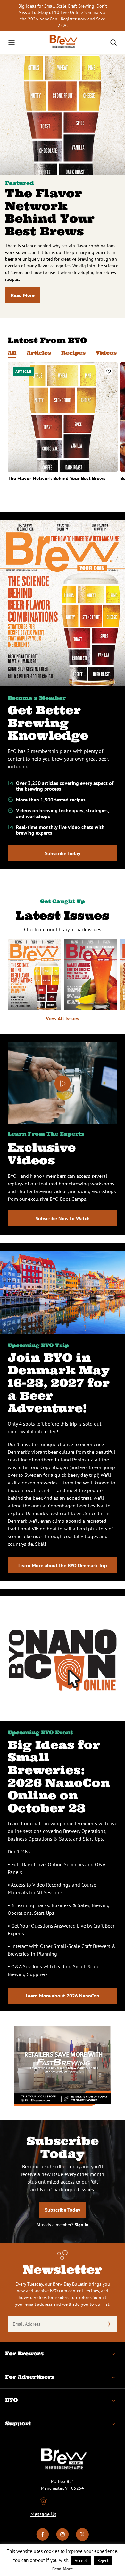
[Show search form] (113, 42)
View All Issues (63, 1018)
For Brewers (24, 2353)
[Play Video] (63, 1084)
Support (18, 2423)
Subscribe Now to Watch (63, 1218)
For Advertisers (30, 2377)
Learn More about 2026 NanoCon (63, 1996)
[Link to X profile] (82, 2539)
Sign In (82, 2225)
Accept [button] (81, 2561)
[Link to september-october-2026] (34, 974)
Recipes (73, 353)
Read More (23, 295)
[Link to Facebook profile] (43, 2539)
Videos (106, 353)
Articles (39, 353)
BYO (11, 2400)
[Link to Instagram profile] (63, 2539)
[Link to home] (63, 43)
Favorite (109, 371)
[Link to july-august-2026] (91, 974)
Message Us (43, 2514)
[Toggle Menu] (12, 42)
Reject (103, 2561)
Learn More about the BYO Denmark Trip (63, 1565)
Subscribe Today (63, 853)
